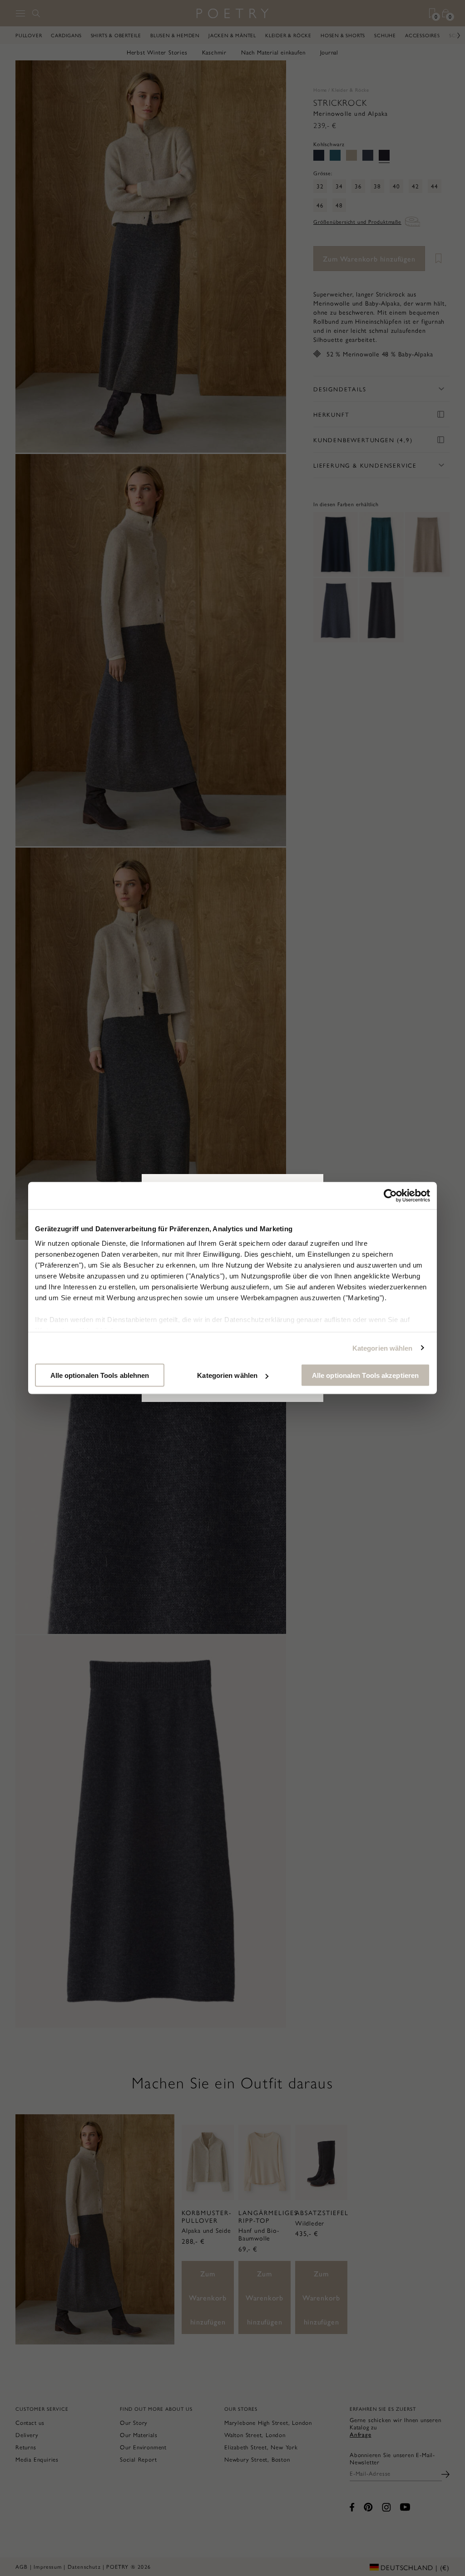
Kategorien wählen (383, 1348)
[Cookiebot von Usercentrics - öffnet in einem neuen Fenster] (390, 1196)
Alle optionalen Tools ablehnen (100, 1375)
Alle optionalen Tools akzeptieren (365, 1375)
